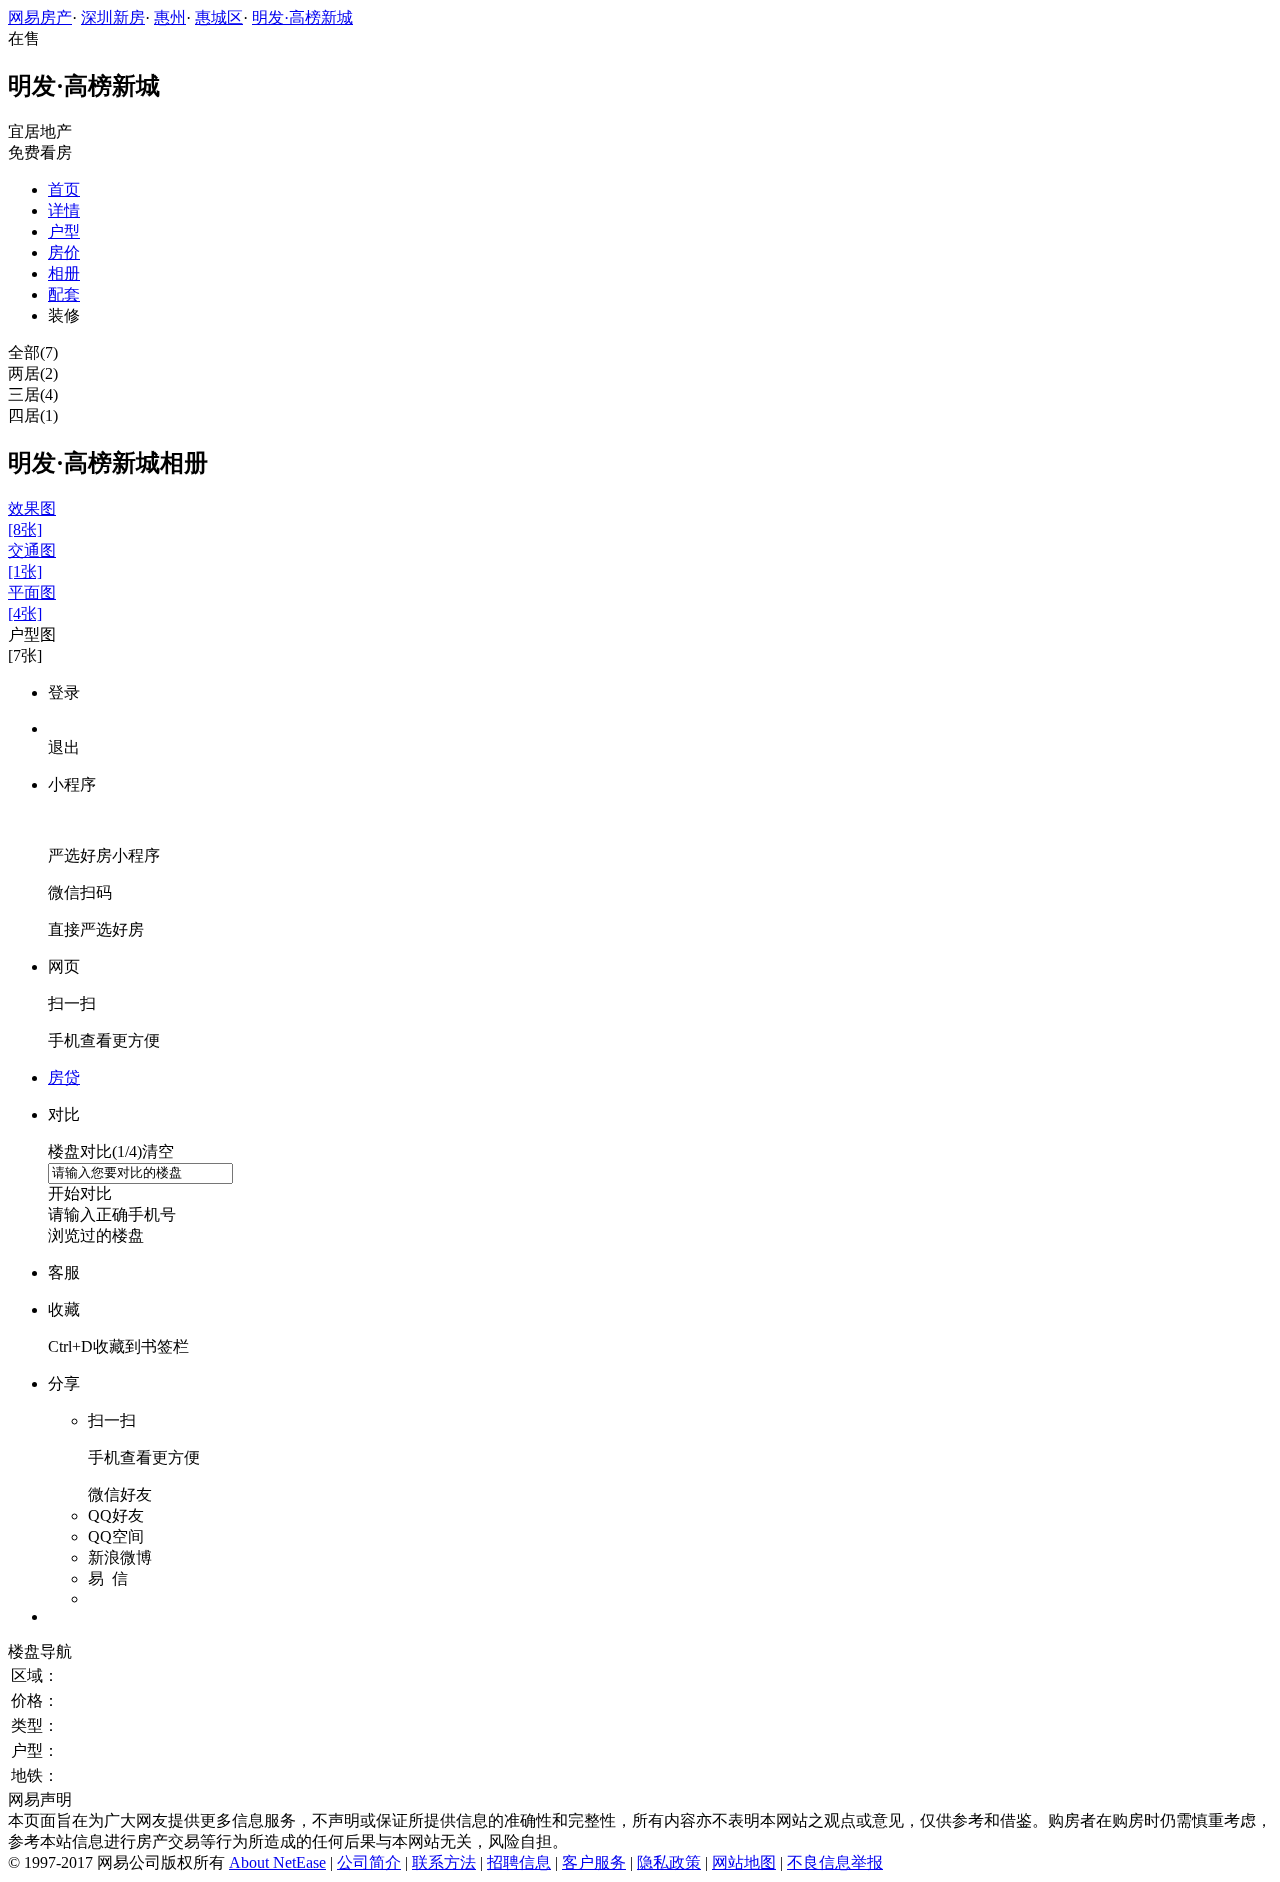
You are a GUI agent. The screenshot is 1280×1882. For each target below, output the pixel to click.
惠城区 (219, 17)
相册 (64, 273)
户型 (64, 231)
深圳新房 (113, 17)
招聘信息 (519, 1862)
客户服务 (594, 1862)
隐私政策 (669, 1862)
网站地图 (744, 1862)
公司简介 (369, 1862)
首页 (64, 189)
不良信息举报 (835, 1862)
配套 (64, 294)
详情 (64, 210)
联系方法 (444, 1862)
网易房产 (40, 17)
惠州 (170, 17)
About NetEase (277, 1862)
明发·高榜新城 (302, 17)
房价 (64, 252)
